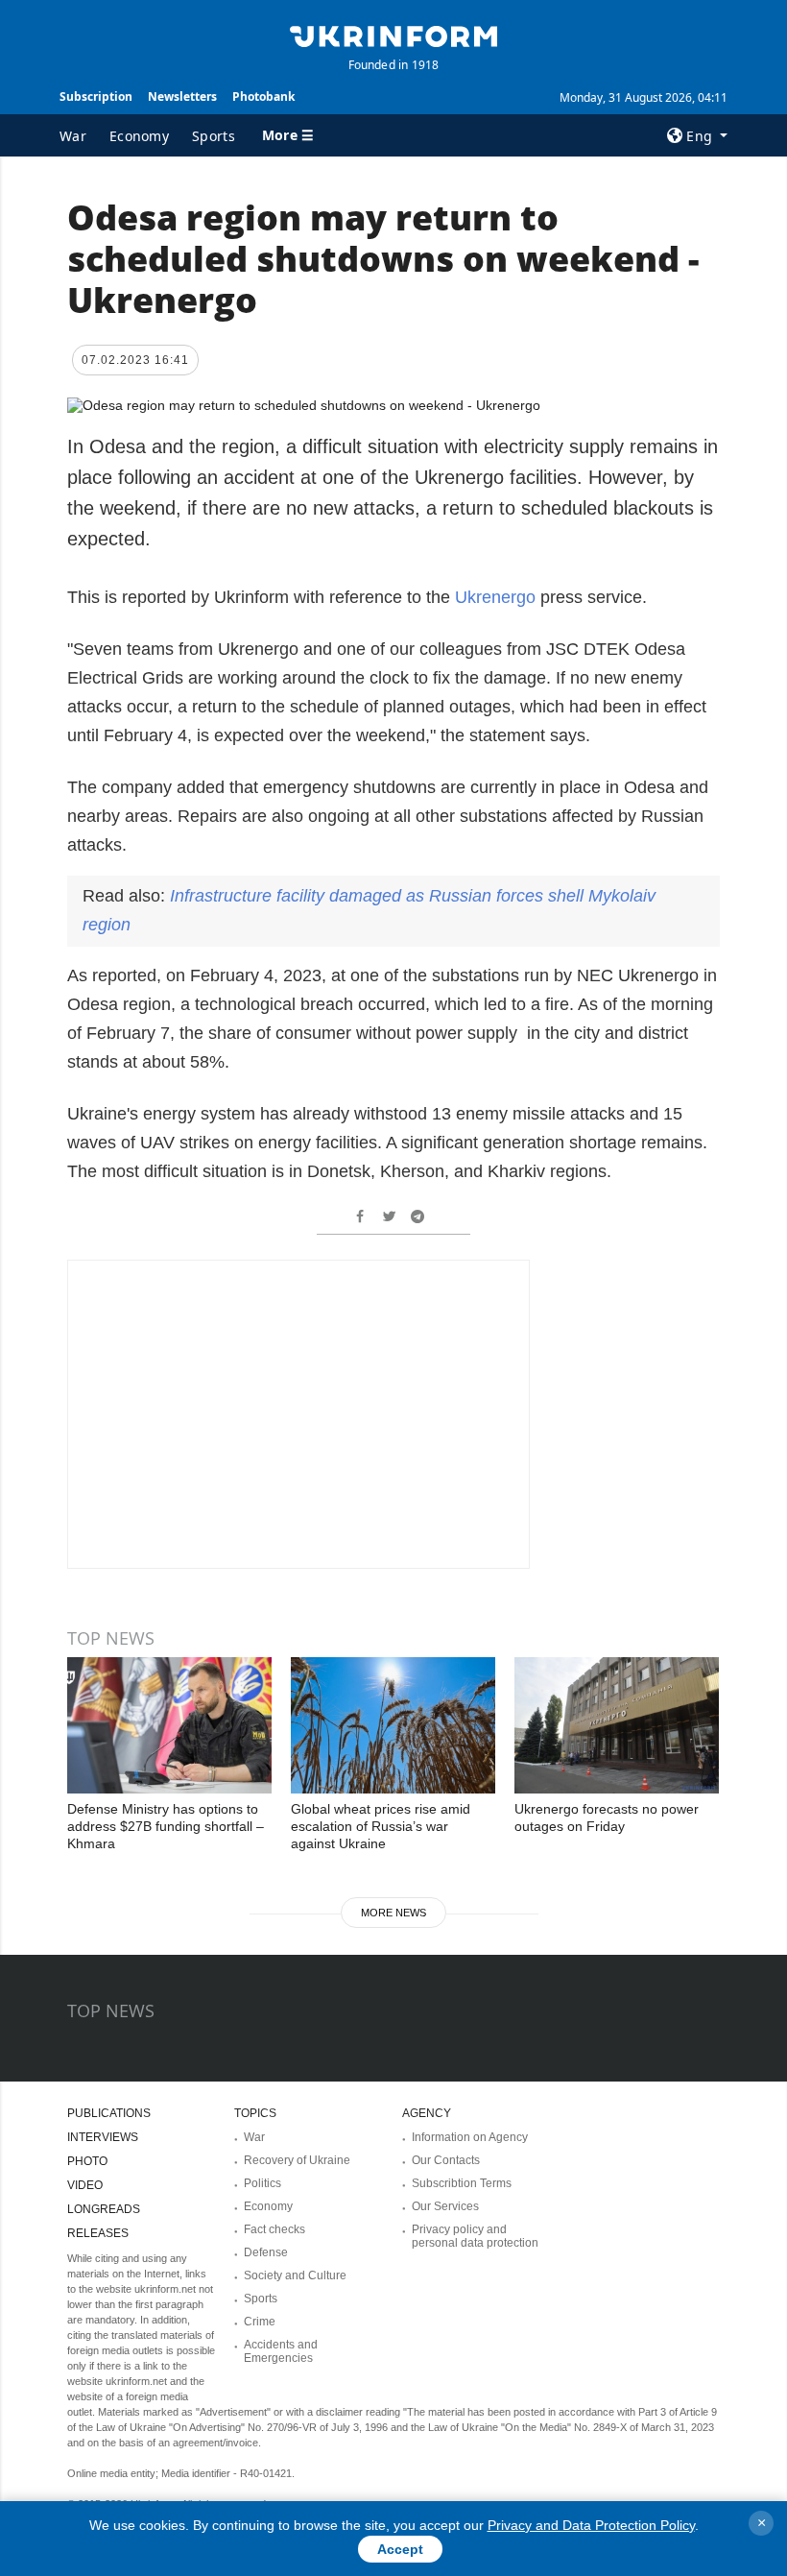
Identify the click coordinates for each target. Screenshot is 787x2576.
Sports (214, 136)
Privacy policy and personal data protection (475, 2236)
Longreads (104, 2209)
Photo (87, 2161)
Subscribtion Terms (462, 2183)
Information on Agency (470, 2137)
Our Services (445, 2206)
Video (85, 2185)
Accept (400, 2549)
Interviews (103, 2137)
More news (393, 1913)
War (73, 136)
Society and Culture (295, 2275)
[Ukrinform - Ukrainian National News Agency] (393, 35)
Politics (262, 2183)
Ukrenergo (498, 597)
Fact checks (274, 2229)
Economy (139, 136)
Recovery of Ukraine (297, 2160)
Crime (260, 2322)
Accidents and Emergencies (281, 2351)
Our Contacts (446, 2160)
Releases (98, 2233)
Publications (109, 2113)
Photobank (263, 96)
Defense (266, 2252)
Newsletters (182, 96)
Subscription (96, 96)
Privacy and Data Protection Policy (591, 2525)
